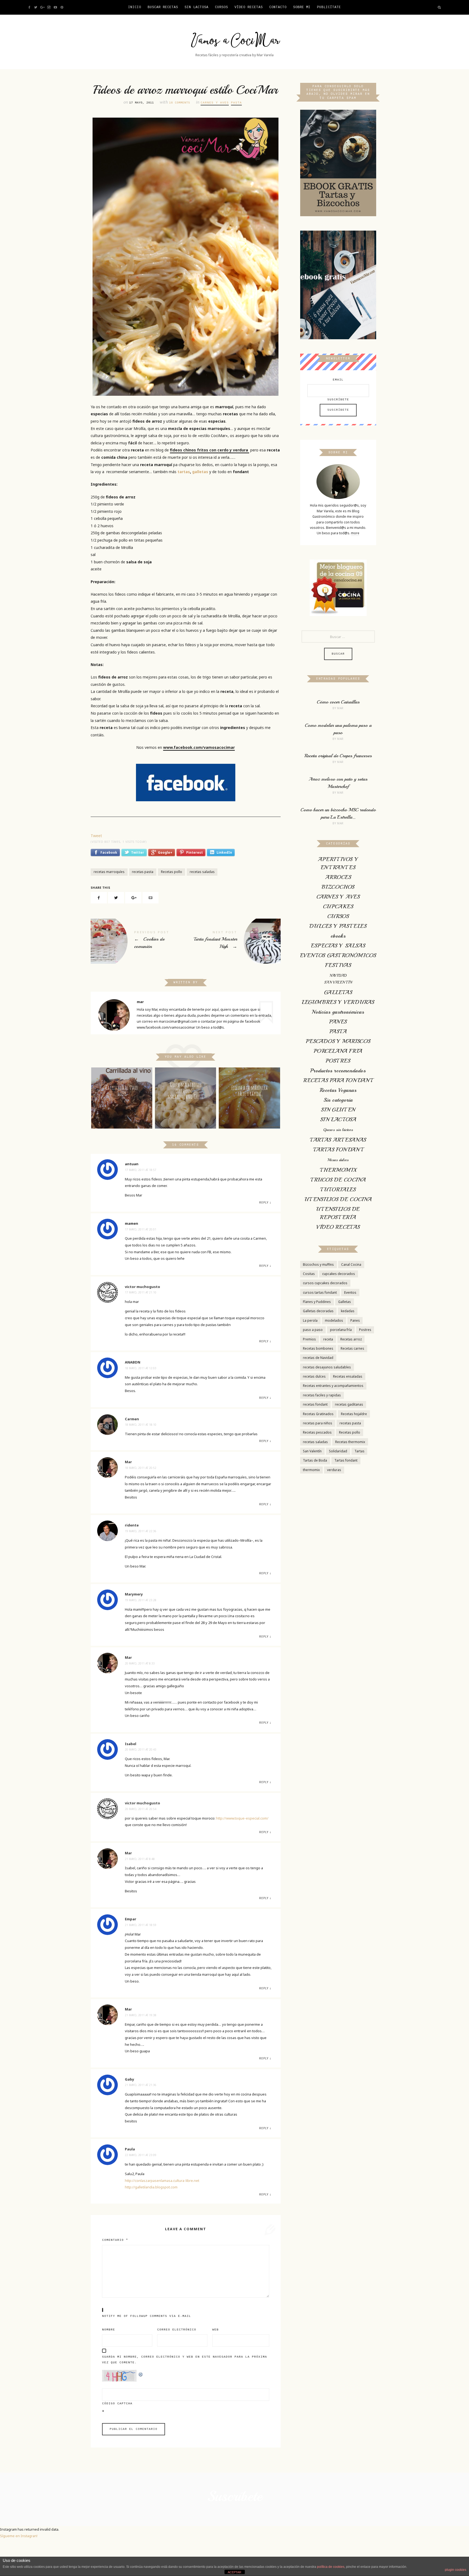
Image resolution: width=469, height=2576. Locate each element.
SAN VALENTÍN (338, 982)
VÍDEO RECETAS (249, 7)
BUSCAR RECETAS (163, 7)
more (355, 533)
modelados (334, 1320)
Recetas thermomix (350, 1442)
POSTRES (338, 1061)
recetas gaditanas (349, 1404)
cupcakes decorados (339, 1274)
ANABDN (133, 1362)
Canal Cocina (351, 1265)
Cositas (309, 1274)
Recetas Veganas (338, 1090)
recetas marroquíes (109, 872)
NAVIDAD (338, 976)
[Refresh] (141, 2373)
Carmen (132, 1419)
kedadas (348, 1311)
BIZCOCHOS (338, 887)
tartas (184, 472)
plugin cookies (456, 2570)
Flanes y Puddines (317, 1302)
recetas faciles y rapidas (322, 1395)
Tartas (359, 1451)
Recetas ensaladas (348, 1376)
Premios (309, 1339)
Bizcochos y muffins (318, 1265)
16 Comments (180, 103)
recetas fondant (315, 1404)
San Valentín (312, 1451)
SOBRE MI (302, 7)
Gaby (129, 2079)
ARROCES (338, 877)
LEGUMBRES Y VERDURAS (338, 1002)
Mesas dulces (338, 1160)
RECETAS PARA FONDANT (338, 1080)
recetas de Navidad (318, 1358)
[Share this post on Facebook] (99, 898)
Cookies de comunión (138, 941)
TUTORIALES (338, 1190)
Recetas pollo (172, 872)
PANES (338, 1022)
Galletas (345, 1302)
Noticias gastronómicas (338, 1012)
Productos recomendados (338, 1071)
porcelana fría (341, 1330)
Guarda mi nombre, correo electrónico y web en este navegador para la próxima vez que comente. (185, 2360)
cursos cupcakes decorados (325, 1283)
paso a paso (313, 1330)
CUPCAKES (338, 907)
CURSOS (221, 7)
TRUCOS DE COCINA (338, 1180)
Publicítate (329, 7)
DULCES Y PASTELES (338, 926)
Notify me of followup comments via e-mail (147, 2316)
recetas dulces (314, 1376)
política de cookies (331, 2567)
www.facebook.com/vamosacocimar (199, 747)
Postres (365, 1330)
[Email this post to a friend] (151, 898)
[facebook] (186, 783)
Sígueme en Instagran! (19, 2536)
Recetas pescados (317, 1432)
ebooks (338, 936)
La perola (310, 1320)
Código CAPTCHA (117, 2404)
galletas (200, 472)
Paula (130, 2149)
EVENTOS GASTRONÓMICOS (338, 955)
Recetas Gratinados (318, 1414)
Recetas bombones (318, 1348)
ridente (132, 1525)
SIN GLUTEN (338, 1110)
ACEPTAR (234, 2572)
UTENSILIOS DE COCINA (338, 1199)
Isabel (131, 1744)
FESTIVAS (338, 965)
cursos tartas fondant (320, 1292)
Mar (128, 1462)
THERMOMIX (338, 1170)
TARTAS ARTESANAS (338, 1140)
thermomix (311, 1470)
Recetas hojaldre (354, 1414)
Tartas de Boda (315, 1460)
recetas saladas (202, 872)
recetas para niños (318, 1423)
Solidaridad (338, 1451)
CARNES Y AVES (215, 103)
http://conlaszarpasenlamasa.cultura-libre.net (162, 2181)
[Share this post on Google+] (133, 898)
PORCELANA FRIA (338, 1051)
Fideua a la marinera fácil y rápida (249, 1091)
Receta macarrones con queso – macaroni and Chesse (186, 1091)
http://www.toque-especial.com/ (242, 1818)
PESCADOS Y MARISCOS (338, 1041)
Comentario (115, 2240)
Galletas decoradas (318, 1311)
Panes (355, 1320)
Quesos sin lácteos (338, 1130)
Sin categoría (338, 1100)
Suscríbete (338, 400)
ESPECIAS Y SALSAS (338, 946)
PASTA (236, 103)
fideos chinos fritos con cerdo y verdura (210, 450)
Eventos (350, 1292)
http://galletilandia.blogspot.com (151, 2187)
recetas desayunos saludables (327, 1367)
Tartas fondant (346, 1460)
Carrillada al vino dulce (122, 1091)
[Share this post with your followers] (116, 898)
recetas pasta (143, 872)
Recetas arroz (351, 1339)
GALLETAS (338, 992)
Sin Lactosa (197, 7)
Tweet (96, 836)
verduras (334, 1470)
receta (328, 1339)
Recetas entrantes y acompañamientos (333, 1386)
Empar (131, 1919)
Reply (264, 1202)
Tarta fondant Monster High (233, 941)
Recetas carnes (352, 1348)
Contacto (278, 7)
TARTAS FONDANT (338, 1150)
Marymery (134, 1594)
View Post (122, 1111)
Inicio (135, 7)
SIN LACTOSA (338, 1119)
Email (338, 380)
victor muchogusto (142, 1287)
